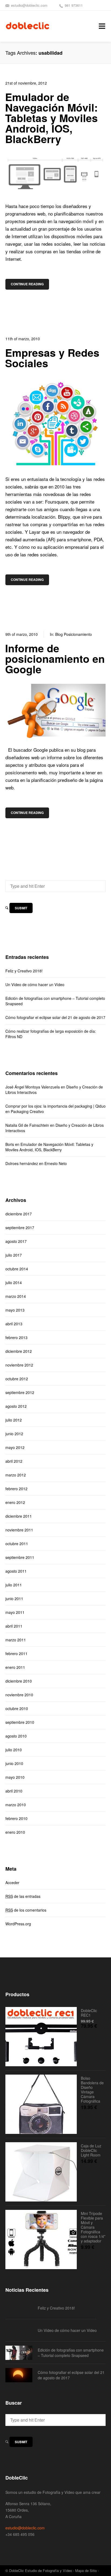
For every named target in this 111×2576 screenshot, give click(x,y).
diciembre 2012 (19, 1351)
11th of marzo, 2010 (23, 339)
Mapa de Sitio (86, 2570)
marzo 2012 (16, 1475)
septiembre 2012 (20, 1392)
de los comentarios (26, 1910)
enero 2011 (15, 1667)
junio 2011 (14, 1599)
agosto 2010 (16, 1736)
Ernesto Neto (56, 1163)
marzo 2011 (16, 1640)
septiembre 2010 (20, 1722)
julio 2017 (14, 1255)
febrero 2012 (16, 1489)
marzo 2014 (16, 1296)
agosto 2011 (16, 1571)
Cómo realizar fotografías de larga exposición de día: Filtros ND (51, 1034)
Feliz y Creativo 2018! (24, 971)
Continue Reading (27, 284)
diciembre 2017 (19, 1214)
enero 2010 (15, 1832)
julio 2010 (14, 1750)
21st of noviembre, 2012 (26, 83)
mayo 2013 (15, 1310)
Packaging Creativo (27, 1111)
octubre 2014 (17, 1269)
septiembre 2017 (20, 1228)
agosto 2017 (16, 1241)
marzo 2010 (16, 1805)
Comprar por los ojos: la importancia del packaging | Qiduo (55, 1106)
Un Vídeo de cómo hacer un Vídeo (35, 984)
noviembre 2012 (19, 1365)
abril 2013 (14, 1324)
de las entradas (23, 1896)
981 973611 (74, 5)
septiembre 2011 (20, 1557)
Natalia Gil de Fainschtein (27, 1125)
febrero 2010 (16, 1818)
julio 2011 (14, 1585)
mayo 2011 (15, 1612)
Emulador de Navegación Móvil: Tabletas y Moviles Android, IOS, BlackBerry (49, 1147)
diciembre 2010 (19, 1681)
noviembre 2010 (19, 1695)
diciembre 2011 (19, 1516)
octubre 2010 (17, 1708)
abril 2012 (14, 1461)
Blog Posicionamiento (74, 634)
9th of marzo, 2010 (22, 634)
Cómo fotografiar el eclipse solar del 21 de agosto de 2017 (55, 1017)
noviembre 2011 (19, 1530)
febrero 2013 (16, 1337)
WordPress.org (18, 1924)
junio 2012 (14, 1434)
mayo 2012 (15, 1447)
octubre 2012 (17, 1379)
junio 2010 (14, 1763)
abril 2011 (14, 1626)
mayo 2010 (15, 1777)
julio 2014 (14, 1282)
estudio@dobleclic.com (29, 5)
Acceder (12, 1882)
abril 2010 (14, 1791)
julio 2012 (14, 1420)
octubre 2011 (17, 1544)
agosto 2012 (16, 1406)
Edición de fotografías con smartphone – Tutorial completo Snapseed (55, 1001)
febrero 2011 (16, 1653)
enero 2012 (15, 1502)
